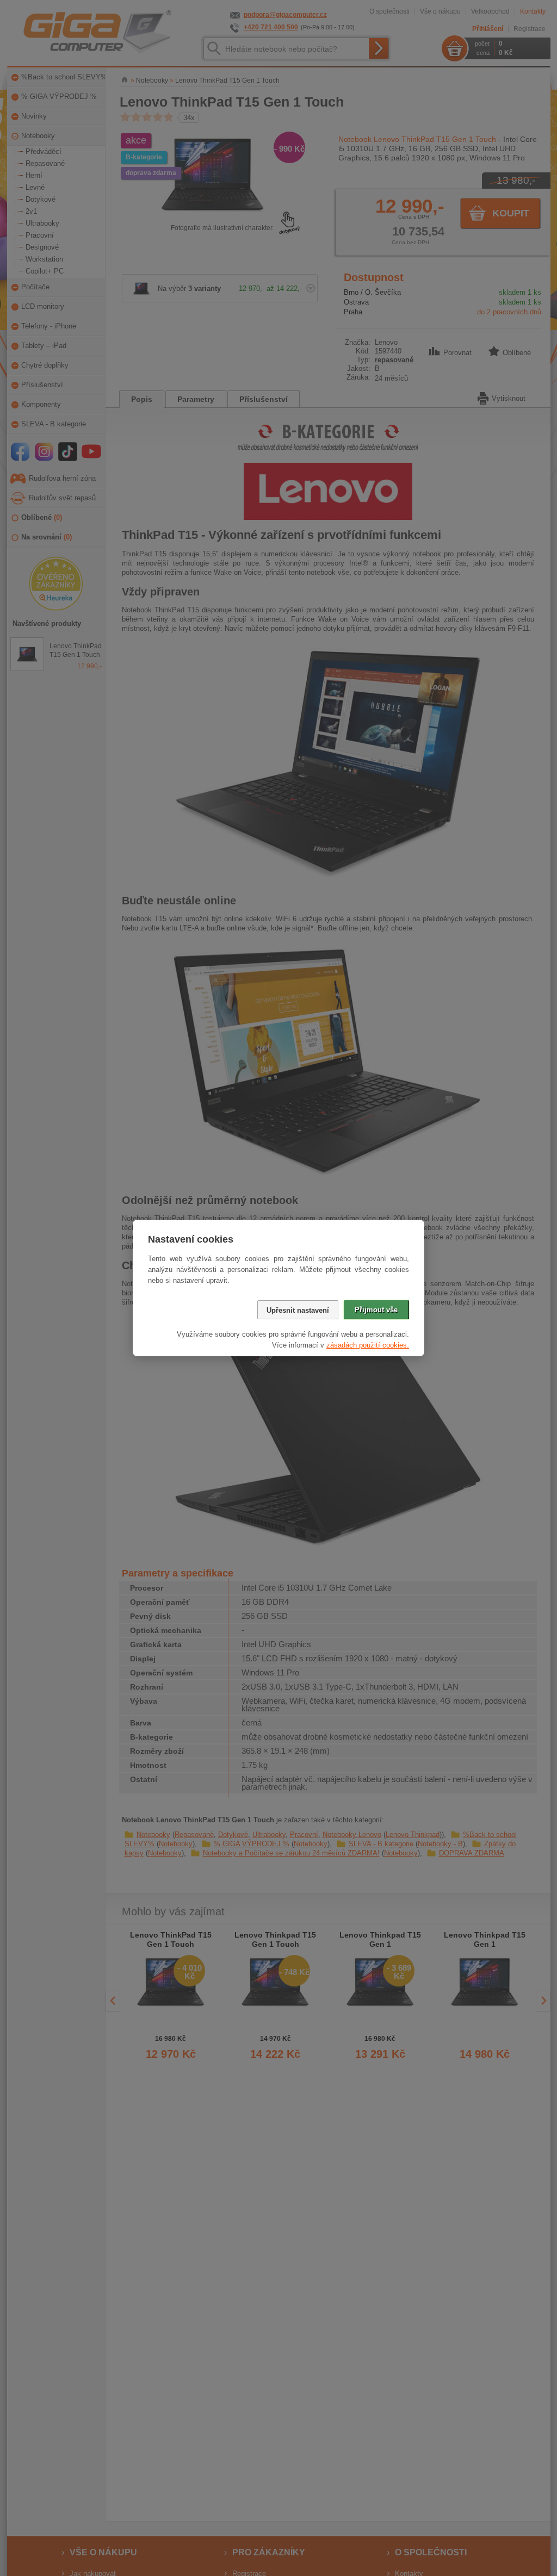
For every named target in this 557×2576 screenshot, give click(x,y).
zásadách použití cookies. (368, 1345)
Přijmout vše (376, 1310)
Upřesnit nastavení (298, 1310)
